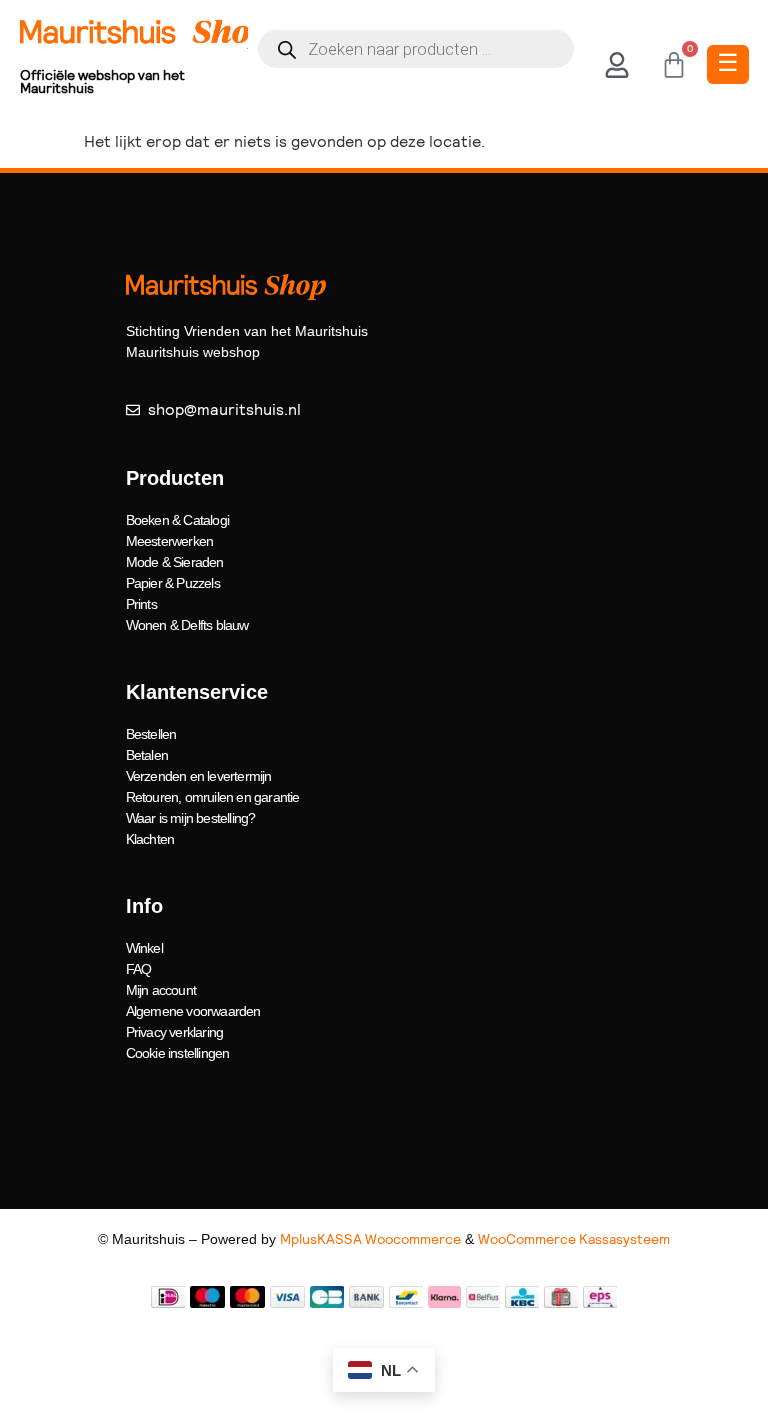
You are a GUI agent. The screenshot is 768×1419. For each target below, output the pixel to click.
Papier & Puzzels (173, 583)
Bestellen (151, 734)
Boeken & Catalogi (177, 520)
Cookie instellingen (178, 1053)
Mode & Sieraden (175, 562)
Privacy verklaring (175, 1032)
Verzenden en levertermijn (199, 776)
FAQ (139, 969)
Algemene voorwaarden (193, 1011)
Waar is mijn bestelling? (191, 818)
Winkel (144, 948)
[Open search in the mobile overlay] (416, 49)
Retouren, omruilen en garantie (213, 797)
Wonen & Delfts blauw (187, 625)
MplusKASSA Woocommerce (370, 1239)
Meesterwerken (170, 541)
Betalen (147, 755)
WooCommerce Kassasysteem (574, 1239)
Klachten (150, 839)
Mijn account (161, 990)
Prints (141, 604)
